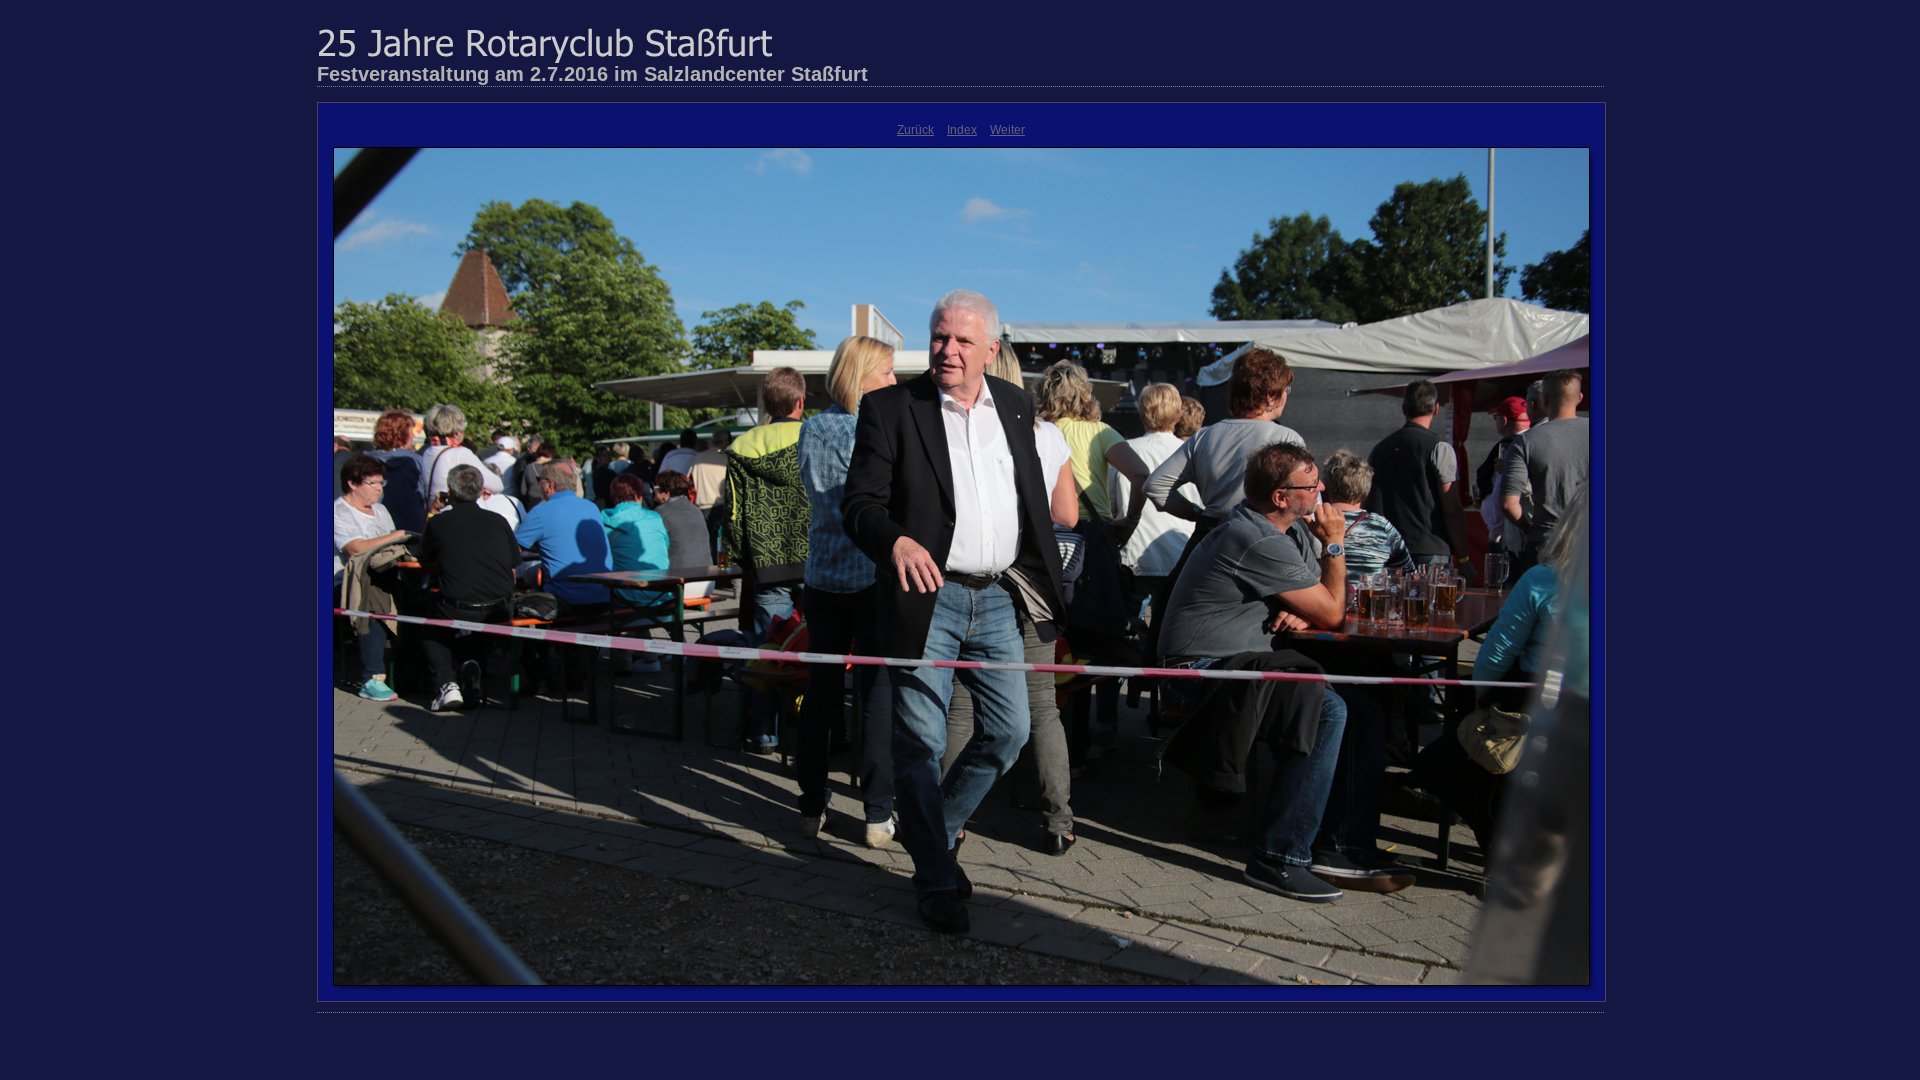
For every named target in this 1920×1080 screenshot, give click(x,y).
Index (962, 130)
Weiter (1007, 130)
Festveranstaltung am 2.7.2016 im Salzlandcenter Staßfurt (592, 74)
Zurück (915, 130)
